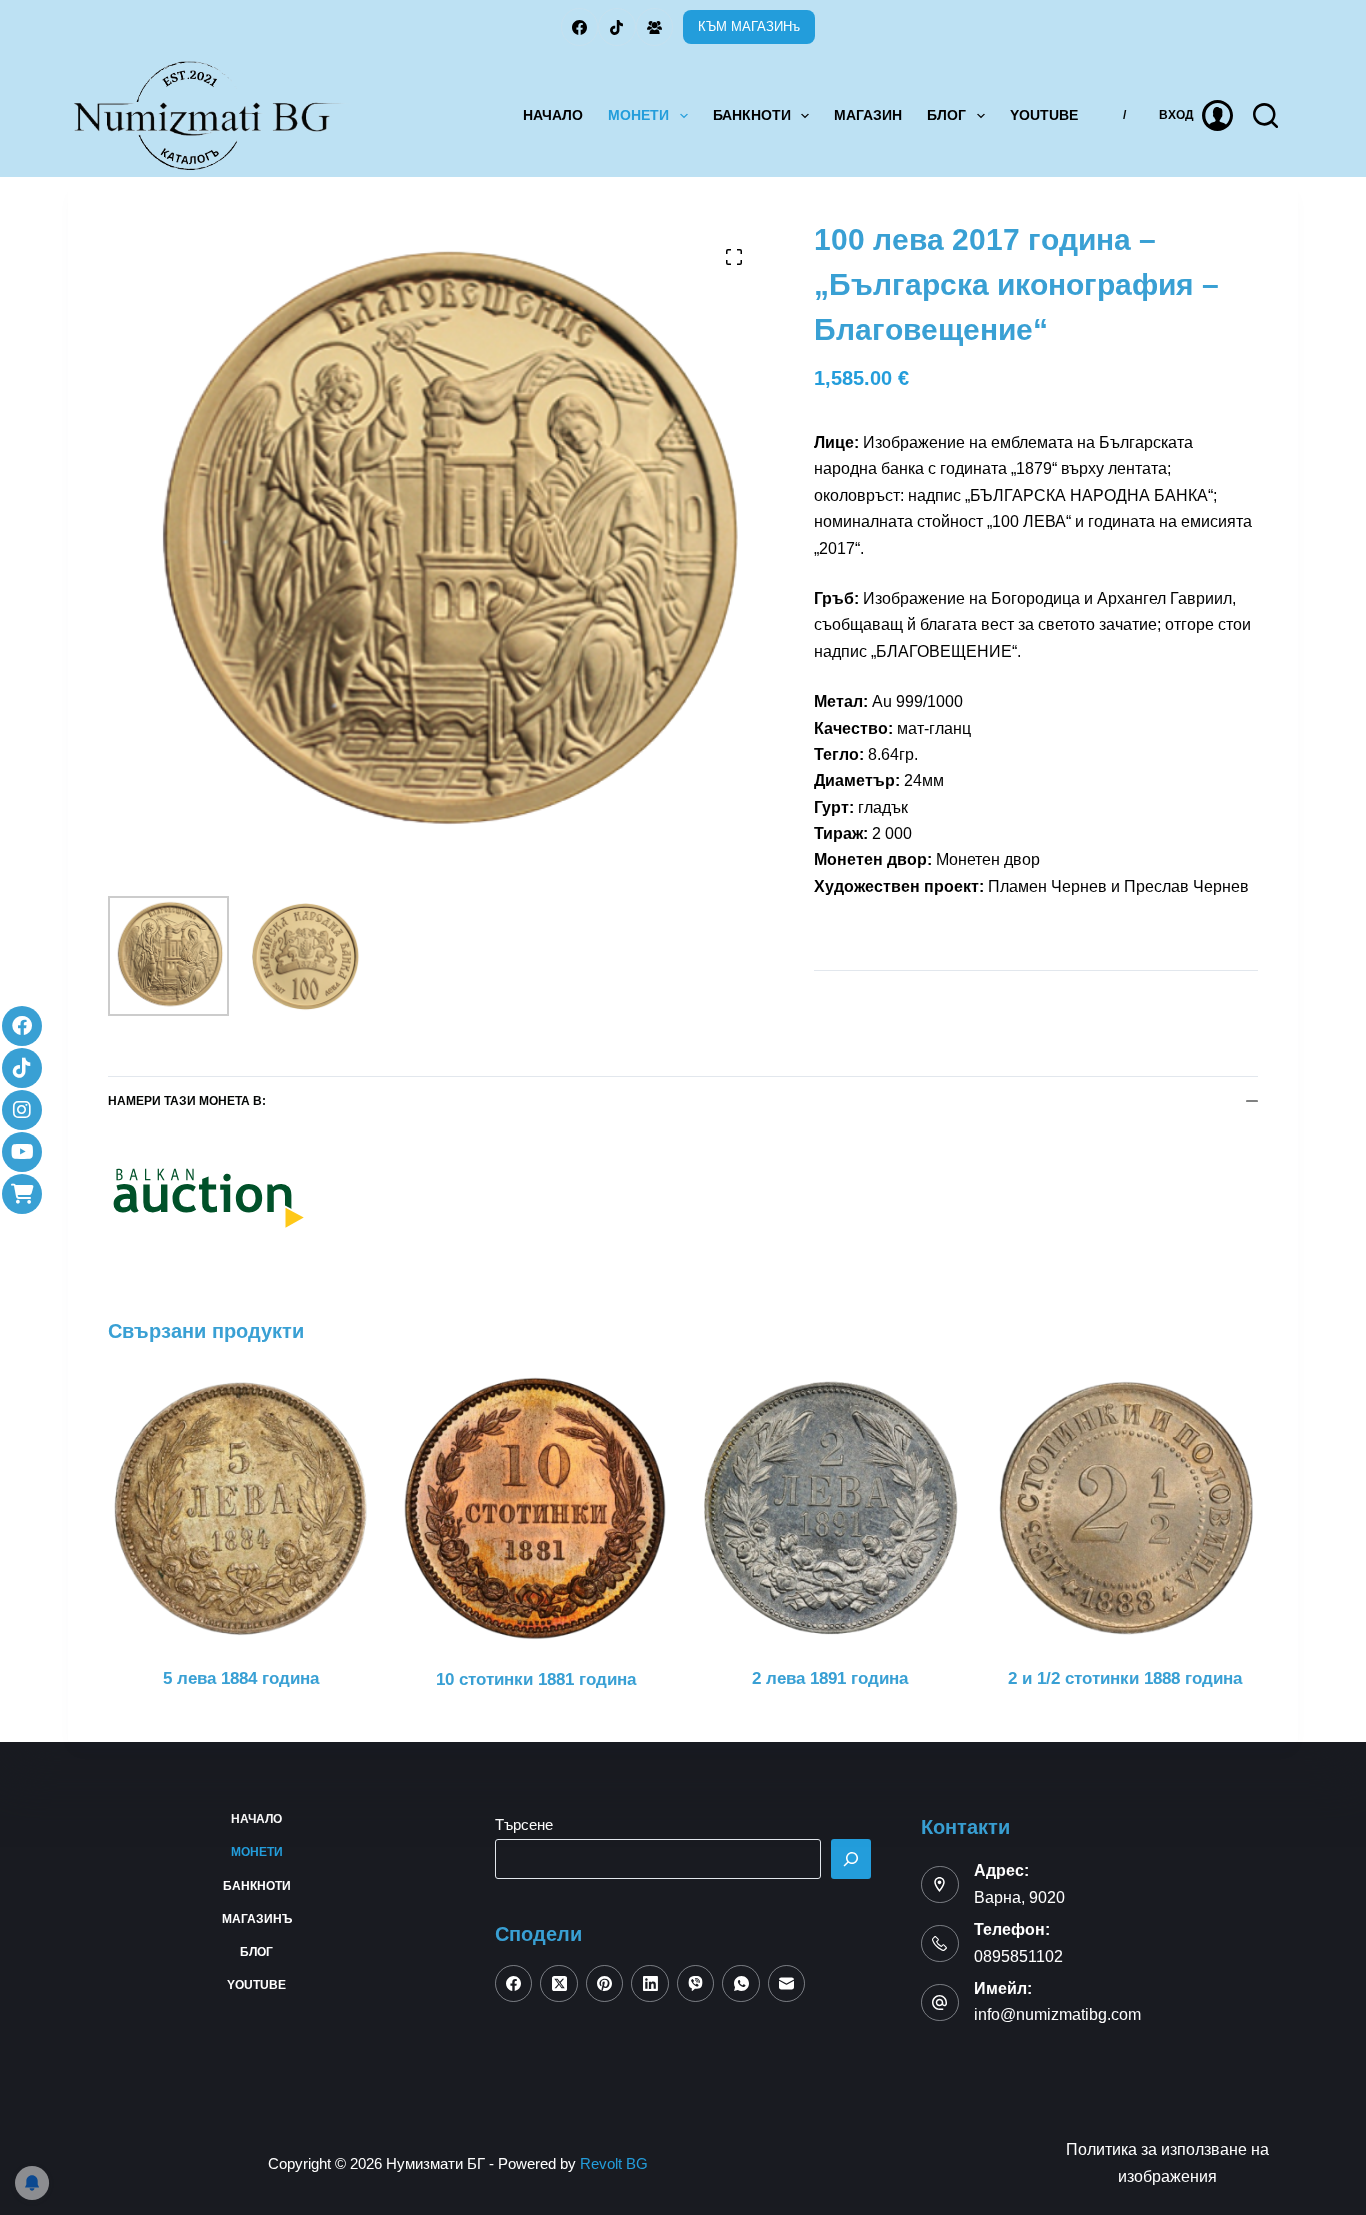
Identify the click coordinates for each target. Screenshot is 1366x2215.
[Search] (1265, 115)
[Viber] (696, 1984)
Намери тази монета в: (187, 1101)
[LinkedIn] (650, 1984)
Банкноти (752, 115)
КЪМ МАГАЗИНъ (749, 26)
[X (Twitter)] (559, 1984)
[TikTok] (617, 27)
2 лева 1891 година (830, 1678)
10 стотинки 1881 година (536, 1679)
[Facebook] (580, 27)
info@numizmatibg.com (1057, 2014)
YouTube (1044, 115)
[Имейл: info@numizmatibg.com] (940, 2003)
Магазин (868, 115)
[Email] (787, 1984)
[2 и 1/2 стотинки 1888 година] (1125, 1508)
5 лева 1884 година (241, 1678)
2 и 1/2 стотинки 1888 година (1125, 1678)
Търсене (524, 1824)
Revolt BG (614, 2163)
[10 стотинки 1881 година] (535, 1508)
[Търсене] (851, 1859)
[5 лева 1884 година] (240, 1508)
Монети (638, 115)
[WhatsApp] (741, 1984)
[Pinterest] (605, 1984)
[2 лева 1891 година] (830, 1508)
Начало (553, 115)
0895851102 (1018, 1956)
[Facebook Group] (655, 27)
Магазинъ (257, 1919)
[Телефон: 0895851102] (940, 1944)
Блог (946, 115)
